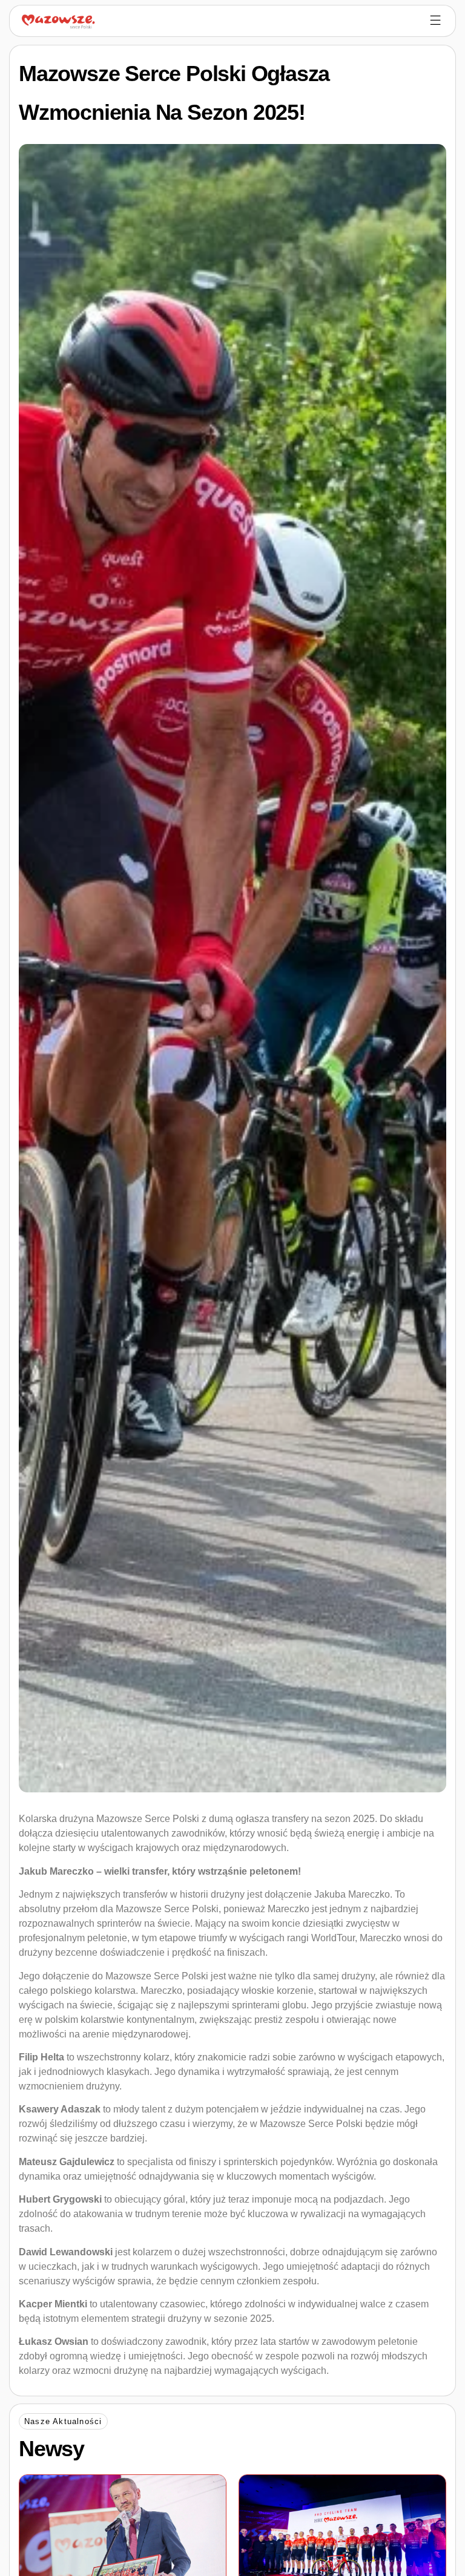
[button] (63, 2421)
